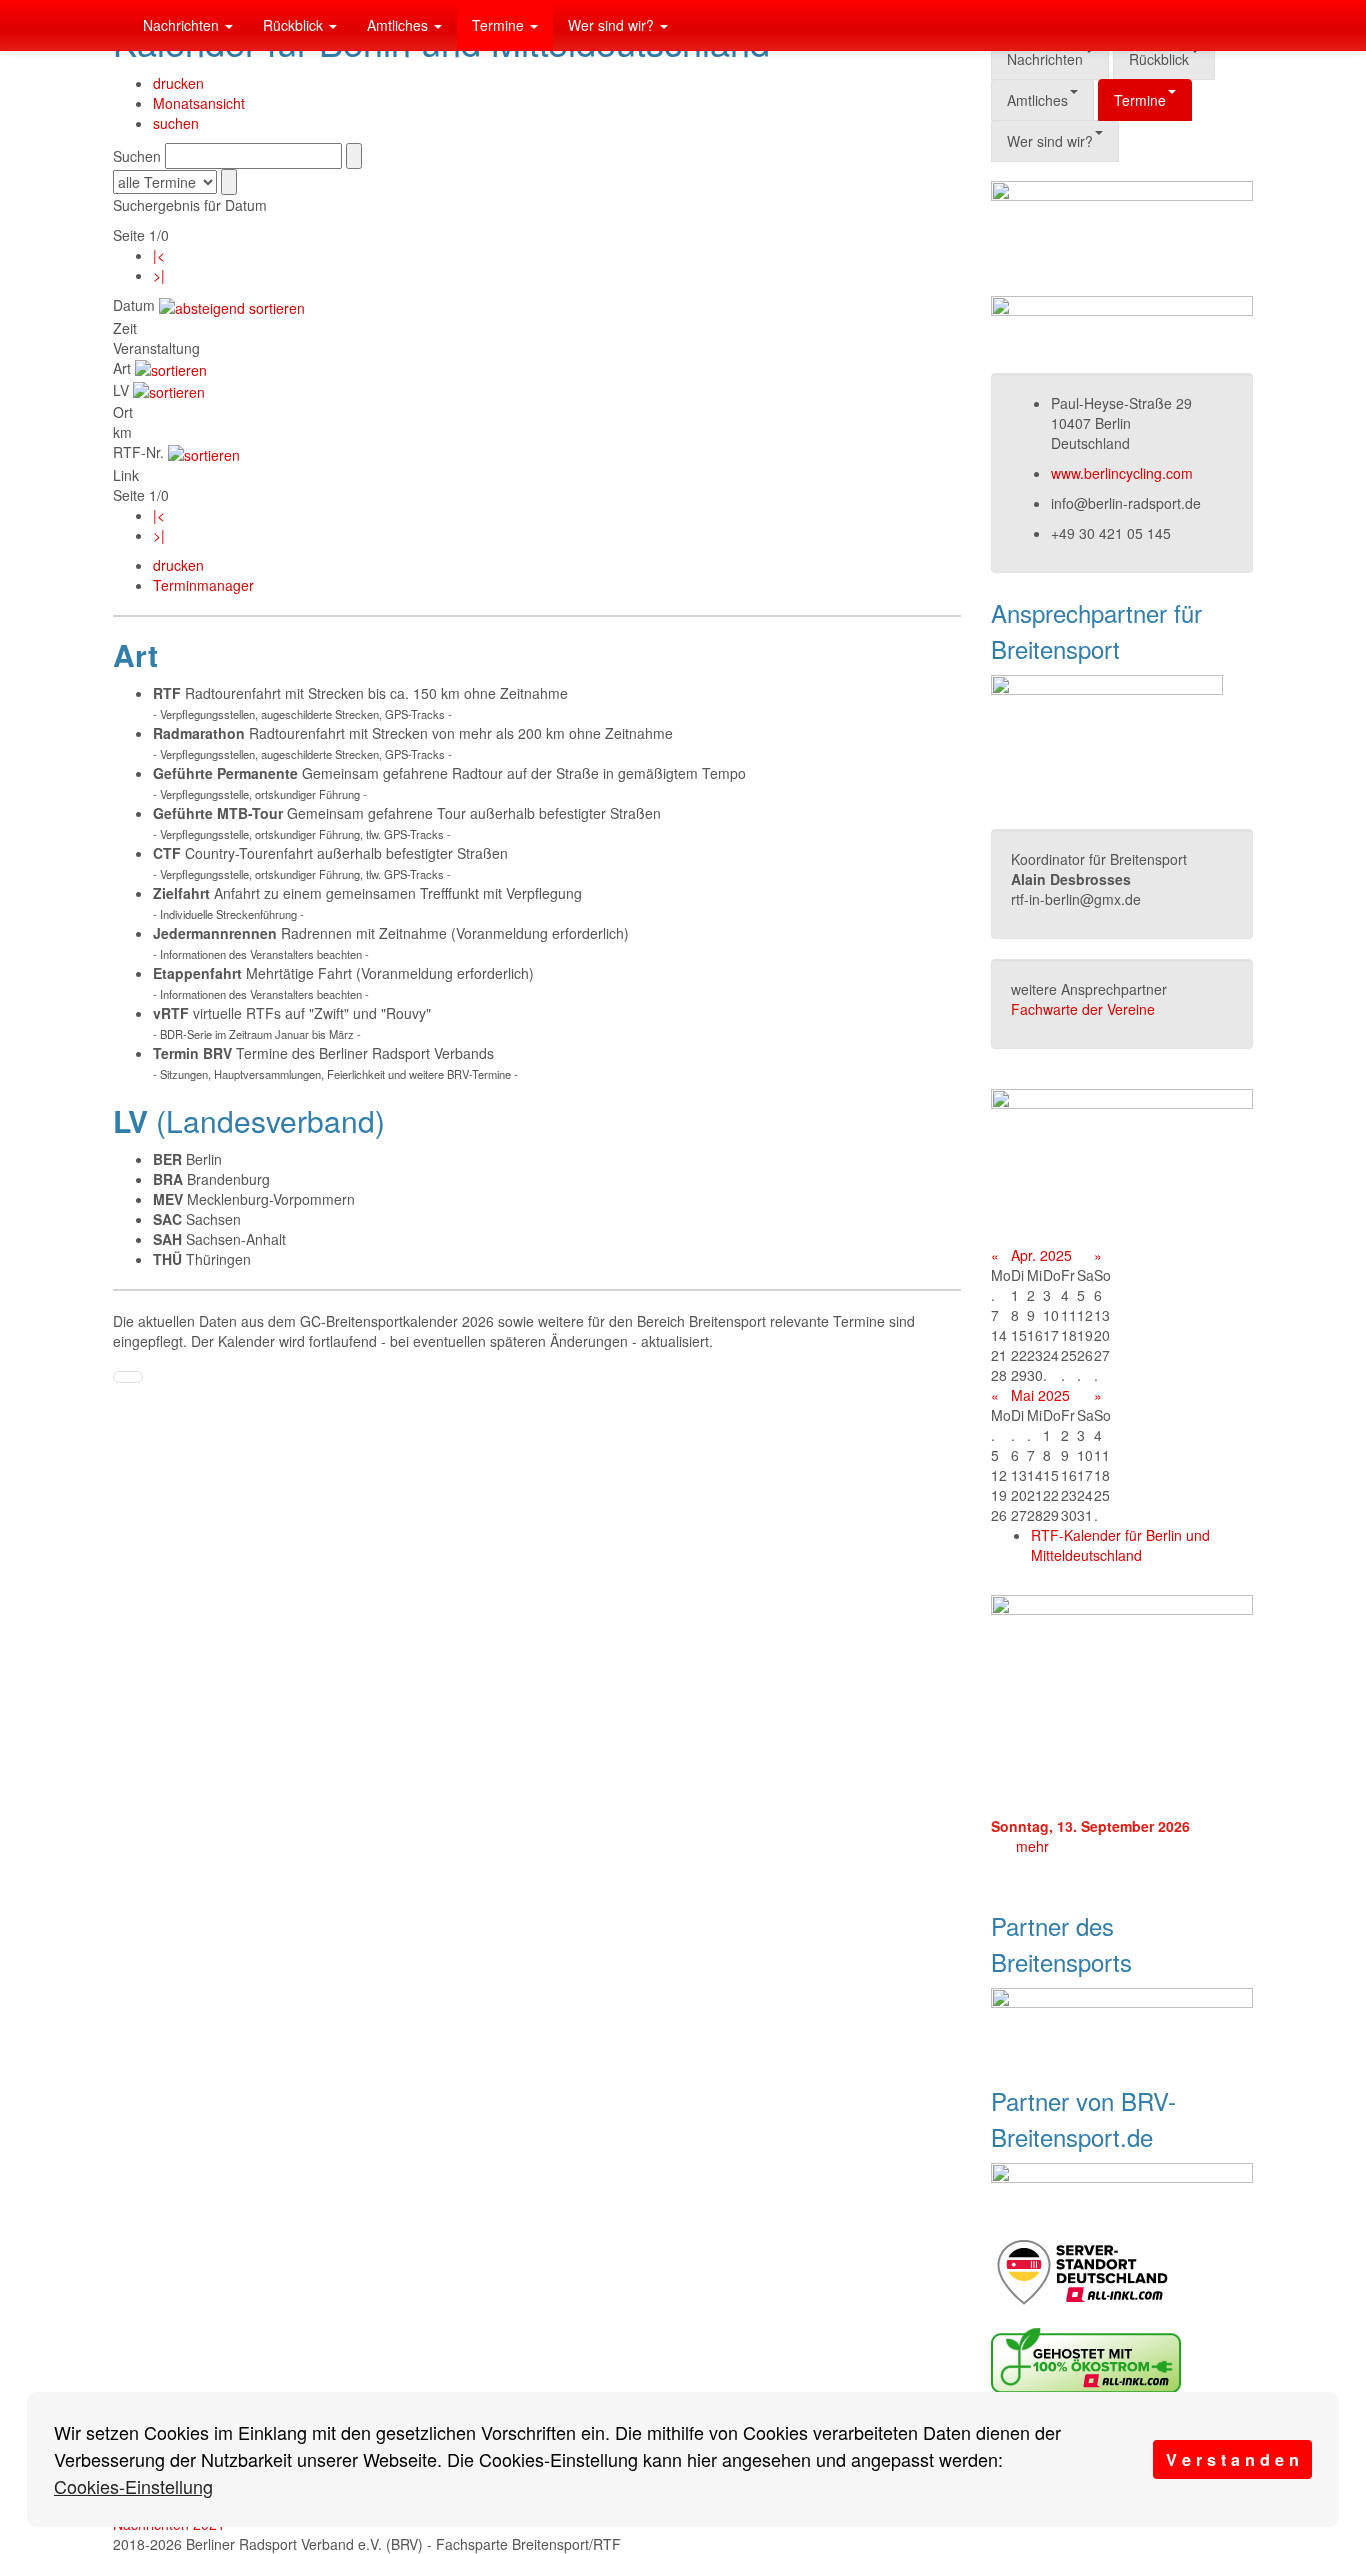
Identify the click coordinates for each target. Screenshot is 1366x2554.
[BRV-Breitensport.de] (113, 25)
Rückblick (295, 25)
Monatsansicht (199, 103)
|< (159, 255)
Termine (500, 25)
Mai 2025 (1040, 1395)
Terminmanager (203, 585)
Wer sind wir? (613, 25)
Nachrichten (183, 25)
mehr (1032, 1846)
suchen (176, 123)
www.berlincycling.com (1122, 473)
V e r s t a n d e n (1232, 2459)
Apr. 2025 (1041, 1255)
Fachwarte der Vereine (1083, 1009)
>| (159, 275)
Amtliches (399, 25)
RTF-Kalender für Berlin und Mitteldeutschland (1120, 1545)
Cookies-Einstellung (133, 2486)
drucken (178, 83)
